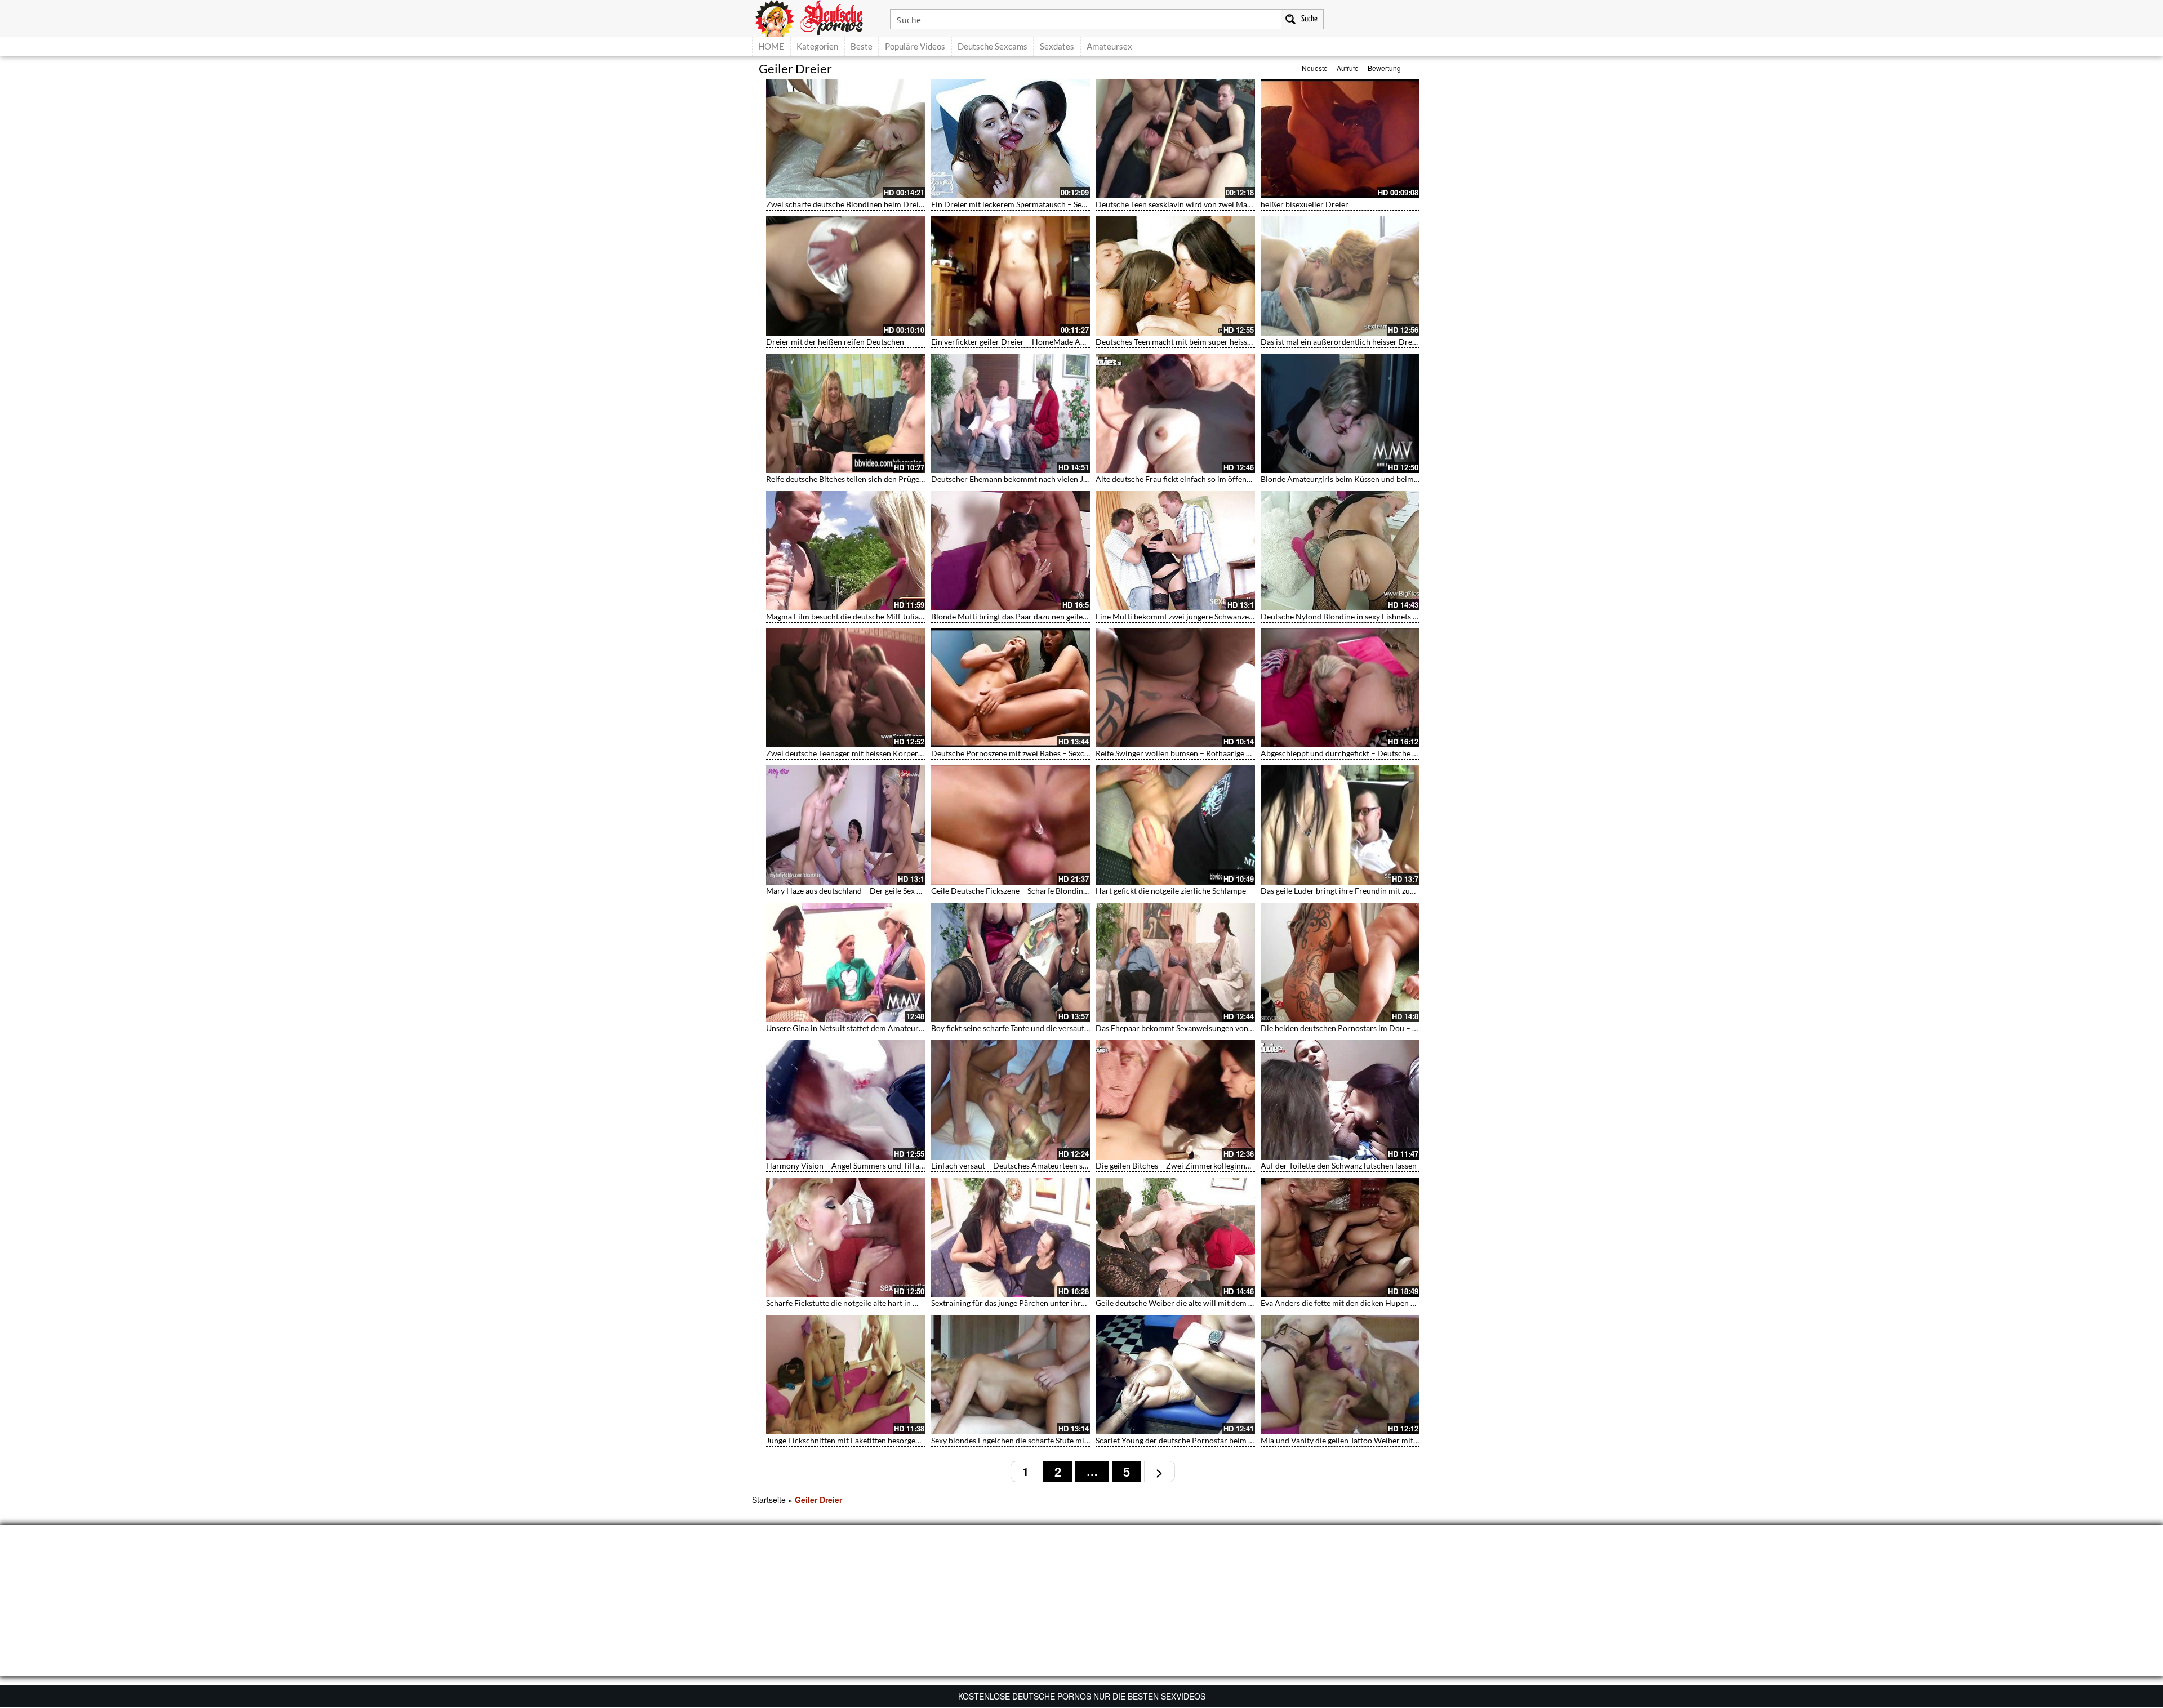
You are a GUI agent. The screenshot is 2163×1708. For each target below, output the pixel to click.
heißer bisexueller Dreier (1305, 204)
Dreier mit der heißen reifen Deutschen (835, 342)
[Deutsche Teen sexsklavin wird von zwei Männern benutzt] (1175, 139)
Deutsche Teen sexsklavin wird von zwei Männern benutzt (1196, 204)
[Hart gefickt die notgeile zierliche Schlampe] (1175, 825)
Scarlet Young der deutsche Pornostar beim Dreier (1183, 1440)
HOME (771, 46)
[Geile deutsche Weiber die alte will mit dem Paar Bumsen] (1175, 1237)
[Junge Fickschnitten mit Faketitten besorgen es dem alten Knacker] (846, 1375)
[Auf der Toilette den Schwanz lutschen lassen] (1340, 1100)
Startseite (769, 1500)
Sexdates (1057, 46)
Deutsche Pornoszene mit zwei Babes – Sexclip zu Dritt (1027, 753)
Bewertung (1384, 68)
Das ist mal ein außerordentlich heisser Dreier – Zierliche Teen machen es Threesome (1409, 342)
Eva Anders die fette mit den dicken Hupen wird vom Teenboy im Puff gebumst (1397, 1303)
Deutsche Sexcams (993, 46)
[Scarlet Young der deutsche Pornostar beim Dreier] (1175, 1375)
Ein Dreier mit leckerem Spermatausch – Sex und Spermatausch (1042, 204)
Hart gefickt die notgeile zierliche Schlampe (1171, 891)
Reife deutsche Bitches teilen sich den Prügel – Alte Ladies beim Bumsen (891, 479)
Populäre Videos (915, 46)
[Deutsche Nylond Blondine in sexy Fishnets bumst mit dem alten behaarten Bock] (1340, 551)
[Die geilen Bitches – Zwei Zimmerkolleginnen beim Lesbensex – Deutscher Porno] (1175, 1100)
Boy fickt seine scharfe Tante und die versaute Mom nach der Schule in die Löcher (1072, 1028)
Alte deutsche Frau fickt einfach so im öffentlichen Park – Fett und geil (1218, 479)
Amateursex (1109, 46)
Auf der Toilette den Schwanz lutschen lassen (1339, 1165)
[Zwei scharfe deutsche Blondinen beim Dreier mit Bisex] (846, 139)
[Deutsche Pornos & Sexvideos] (817, 17)
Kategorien (817, 46)
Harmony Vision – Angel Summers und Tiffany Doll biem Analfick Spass (891, 1165)
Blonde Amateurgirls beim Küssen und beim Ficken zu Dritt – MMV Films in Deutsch (1408, 479)
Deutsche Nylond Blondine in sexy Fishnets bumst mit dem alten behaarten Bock (1401, 616)
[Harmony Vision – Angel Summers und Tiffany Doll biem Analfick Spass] (846, 1100)
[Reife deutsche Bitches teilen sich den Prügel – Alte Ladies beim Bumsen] (846, 413)
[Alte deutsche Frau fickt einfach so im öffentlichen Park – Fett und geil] (1175, 413)
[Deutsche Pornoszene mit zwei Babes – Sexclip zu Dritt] (1011, 688)
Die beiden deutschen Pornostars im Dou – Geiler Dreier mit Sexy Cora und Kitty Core (1411, 1028)
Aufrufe (1348, 68)
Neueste (1315, 68)
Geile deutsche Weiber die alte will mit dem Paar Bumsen (1195, 1303)
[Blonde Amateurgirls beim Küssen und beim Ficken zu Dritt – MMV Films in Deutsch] (1340, 413)
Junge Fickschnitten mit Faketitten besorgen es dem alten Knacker (881, 1440)
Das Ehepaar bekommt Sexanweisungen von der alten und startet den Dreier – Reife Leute (1251, 1028)
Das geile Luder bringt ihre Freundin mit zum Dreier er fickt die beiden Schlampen (1403, 891)
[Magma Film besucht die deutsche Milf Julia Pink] (846, 551)
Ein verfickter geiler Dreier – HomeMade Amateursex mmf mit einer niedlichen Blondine (1085, 342)
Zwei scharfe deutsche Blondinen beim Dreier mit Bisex (863, 204)
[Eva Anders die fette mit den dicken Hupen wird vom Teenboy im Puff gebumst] (1340, 1237)
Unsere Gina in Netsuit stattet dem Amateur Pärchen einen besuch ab (887, 1028)
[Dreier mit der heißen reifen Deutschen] (846, 276)
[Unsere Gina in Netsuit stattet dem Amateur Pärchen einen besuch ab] (846, 962)
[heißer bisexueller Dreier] (1340, 139)
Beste (862, 46)
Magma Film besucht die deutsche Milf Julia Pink (851, 616)
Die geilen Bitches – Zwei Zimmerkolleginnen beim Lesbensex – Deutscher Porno (1237, 1165)
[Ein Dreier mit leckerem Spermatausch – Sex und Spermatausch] (1011, 139)
